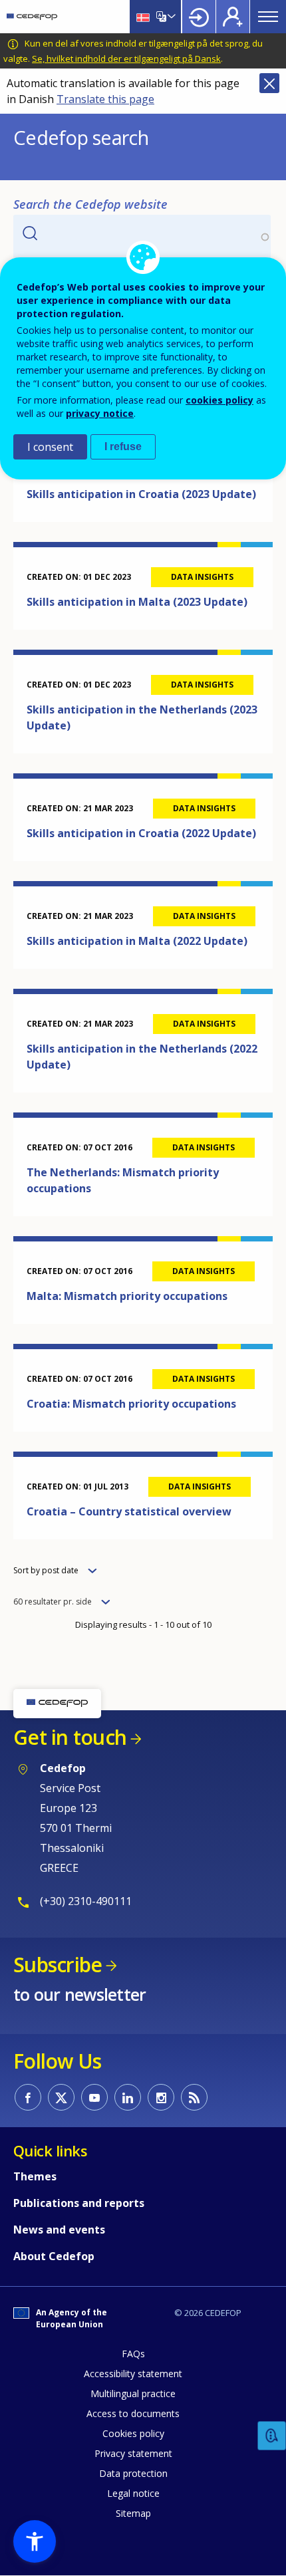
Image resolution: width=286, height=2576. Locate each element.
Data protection (133, 2473)
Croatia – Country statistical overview (129, 1511)
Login (199, 17)
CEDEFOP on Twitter (61, 2097)
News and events (59, 2230)
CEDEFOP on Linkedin (128, 2097)
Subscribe (58, 1965)
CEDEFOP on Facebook (28, 2097)
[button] (35, 2541)
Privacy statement (133, 2453)
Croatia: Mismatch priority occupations (131, 1404)
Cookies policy (133, 2433)
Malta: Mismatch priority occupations (127, 1296)
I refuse (123, 447)
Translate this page (105, 99)
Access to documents (133, 2413)
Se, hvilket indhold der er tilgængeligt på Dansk (126, 59)
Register (233, 17)
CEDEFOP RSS (194, 2097)
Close (269, 83)
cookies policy (219, 400)
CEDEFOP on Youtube (94, 2097)
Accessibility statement (133, 2374)
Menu (268, 17)
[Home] (32, 17)
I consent (50, 447)
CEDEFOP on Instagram (161, 2097)
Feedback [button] (272, 2436)
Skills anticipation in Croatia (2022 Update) (141, 833)
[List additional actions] (170, 17)
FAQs (133, 2354)
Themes (35, 2176)
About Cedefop (54, 2256)
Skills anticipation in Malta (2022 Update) (137, 941)
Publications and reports (79, 2203)
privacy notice (100, 413)
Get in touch (70, 1737)
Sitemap (133, 2513)
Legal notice (133, 2493)
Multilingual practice (133, 2393)
